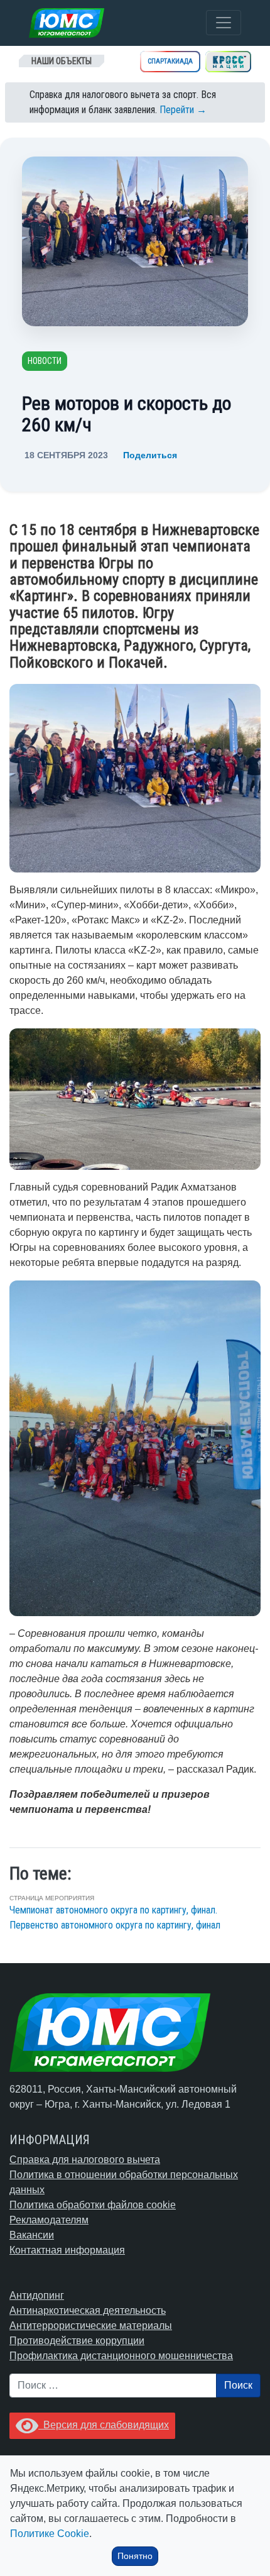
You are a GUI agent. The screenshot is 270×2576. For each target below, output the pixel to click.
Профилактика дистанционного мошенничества (121, 2356)
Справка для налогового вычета (85, 2160)
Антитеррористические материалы (91, 2326)
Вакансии (32, 2235)
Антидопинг (37, 2295)
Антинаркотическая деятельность (88, 2310)
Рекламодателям (49, 2220)
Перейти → (183, 110)
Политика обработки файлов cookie (93, 2205)
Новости (45, 361)
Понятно (135, 2556)
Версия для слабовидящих (104, 2425)
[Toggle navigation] (224, 23)
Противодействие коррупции (77, 2341)
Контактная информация (67, 2250)
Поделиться (150, 455)
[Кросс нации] (228, 62)
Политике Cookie (50, 2534)
